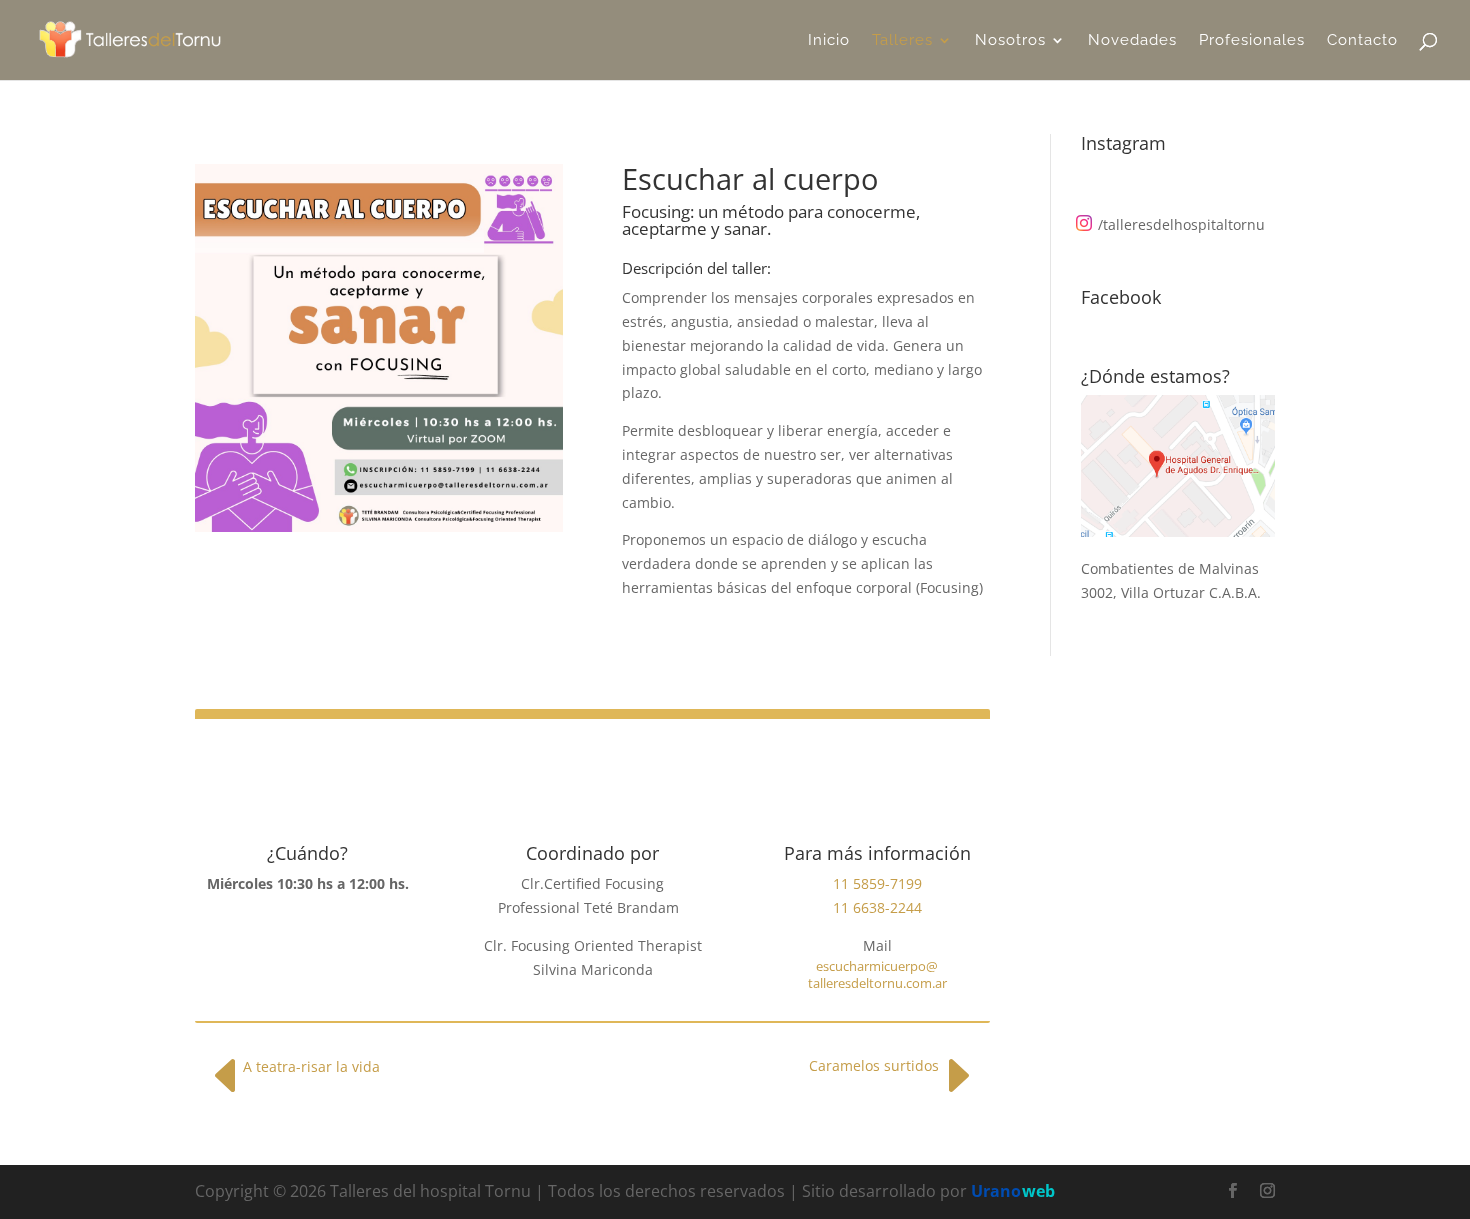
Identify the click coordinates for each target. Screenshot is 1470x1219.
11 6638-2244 (877, 907)
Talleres (902, 41)
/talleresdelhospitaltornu (1181, 224)
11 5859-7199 (877, 883)
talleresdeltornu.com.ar (877, 983)
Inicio (829, 41)
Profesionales (1252, 41)
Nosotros (1010, 41)
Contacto (1362, 41)
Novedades (1132, 41)
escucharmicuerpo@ (877, 966)
